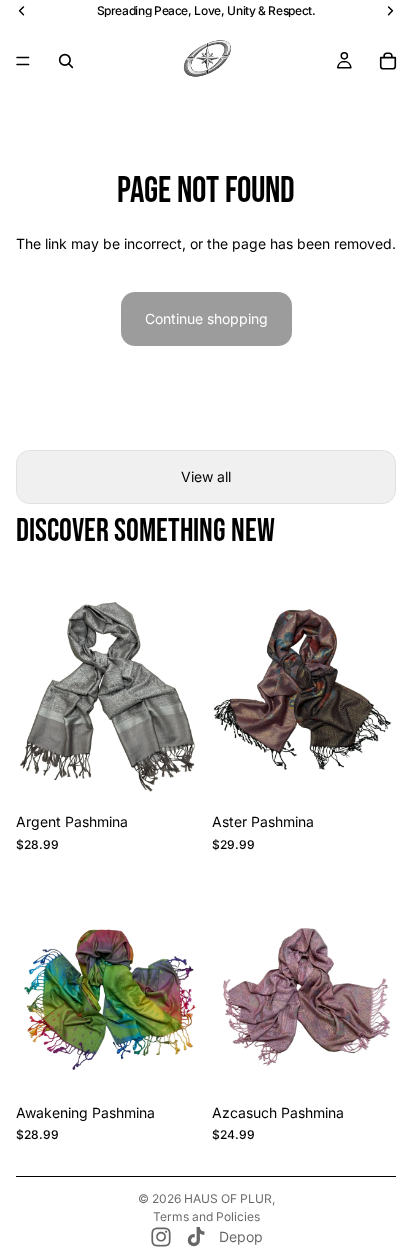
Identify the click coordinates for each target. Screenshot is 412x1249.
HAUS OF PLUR (228, 1198)
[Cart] (388, 61)
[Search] (66, 61)
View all (206, 476)
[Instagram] (161, 1237)
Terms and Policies (206, 1216)
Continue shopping (206, 318)
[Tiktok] (196, 1237)
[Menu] (23, 61)
